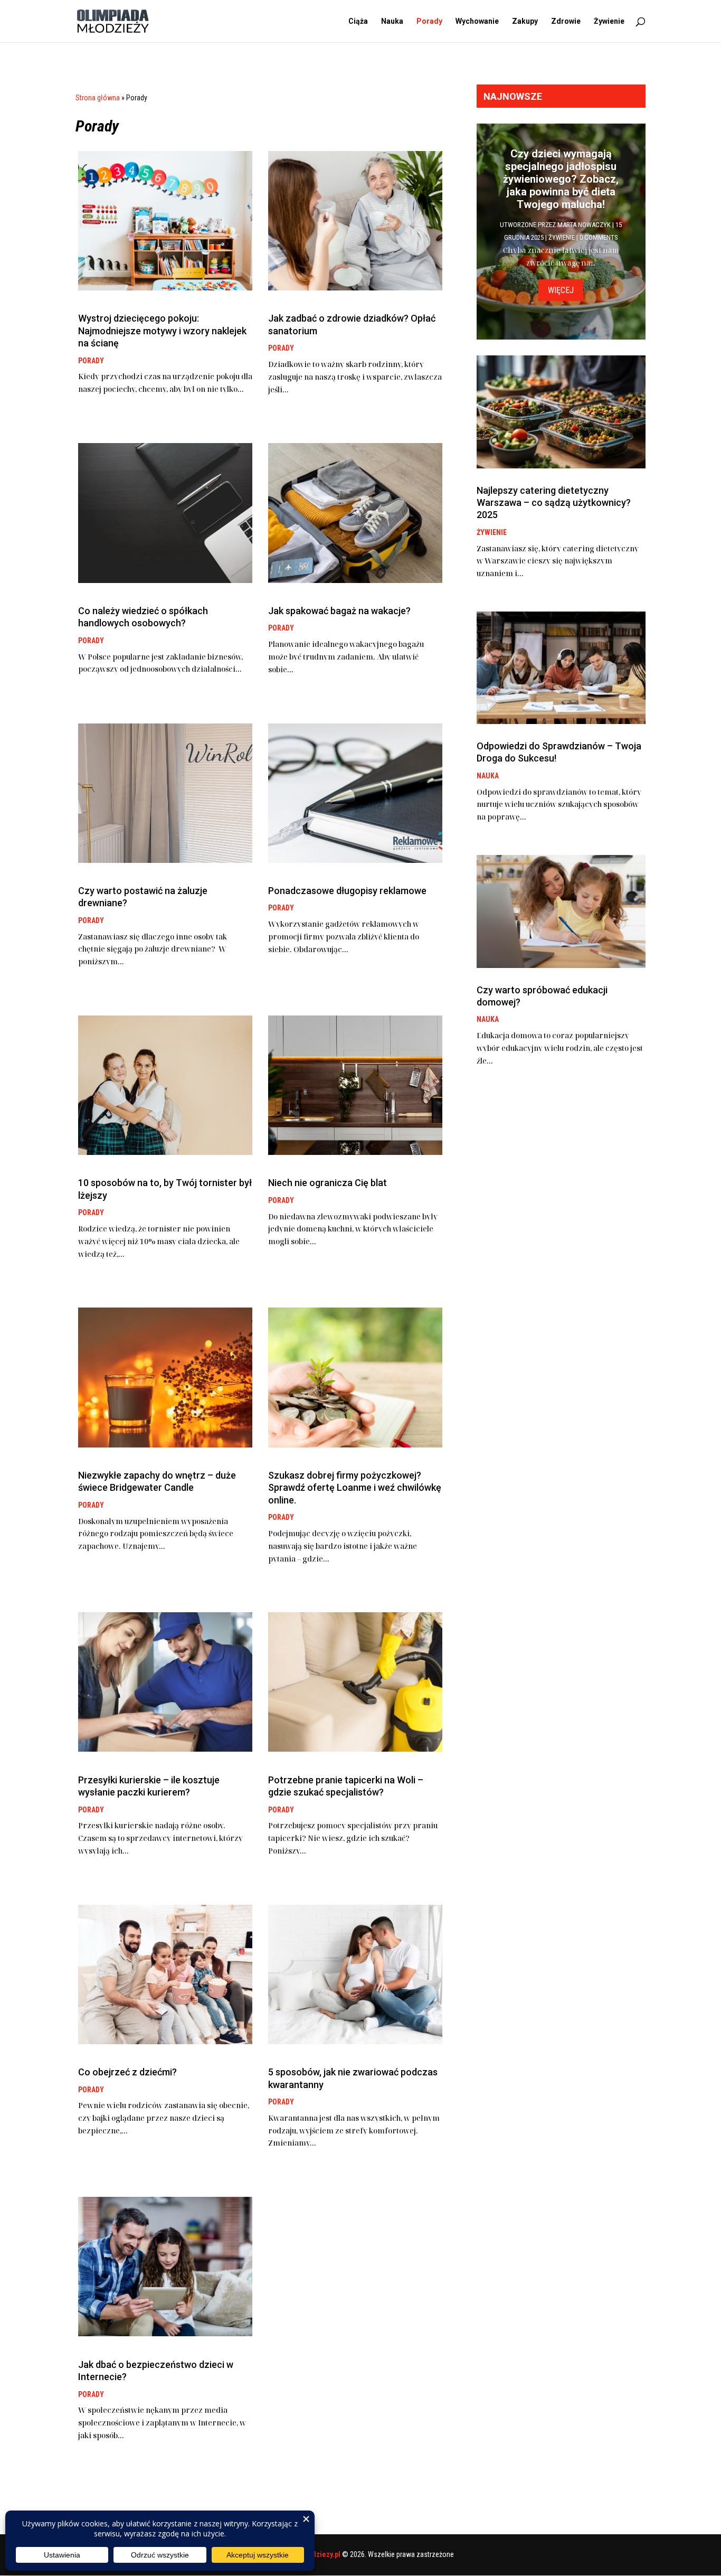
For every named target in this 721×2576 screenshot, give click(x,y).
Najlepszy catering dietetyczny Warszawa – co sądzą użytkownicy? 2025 (554, 503)
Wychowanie (477, 21)
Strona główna (98, 98)
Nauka (392, 21)
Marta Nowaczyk (584, 225)
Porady (429, 21)
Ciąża (358, 21)
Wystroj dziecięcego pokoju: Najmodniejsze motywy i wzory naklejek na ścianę (162, 331)
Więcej (561, 290)
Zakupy (525, 21)
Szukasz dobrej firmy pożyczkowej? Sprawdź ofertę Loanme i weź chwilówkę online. (355, 1488)
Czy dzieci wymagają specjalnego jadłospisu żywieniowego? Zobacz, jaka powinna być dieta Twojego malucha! (561, 179)
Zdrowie (566, 21)
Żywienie (609, 21)
